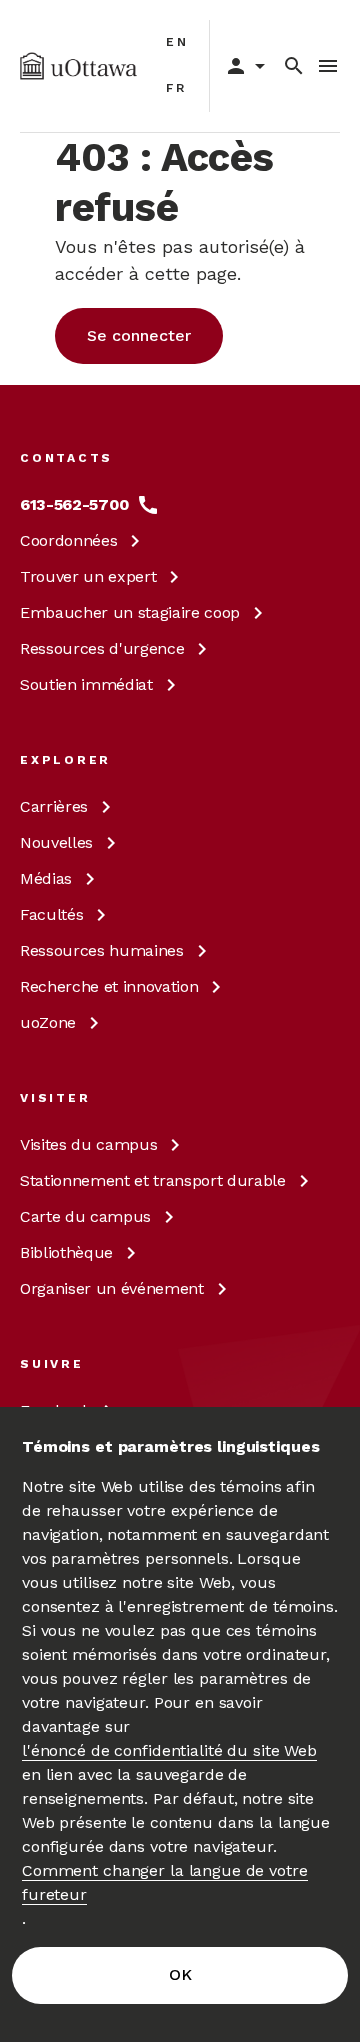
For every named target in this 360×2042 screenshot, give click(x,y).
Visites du (88, 1144)
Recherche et (109, 986)
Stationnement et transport (153, 1180)
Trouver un (88, 576)
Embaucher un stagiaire (130, 612)
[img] (78, 66)
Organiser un (112, 1288)
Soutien (86, 684)
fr (176, 88)
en (177, 42)
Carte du (85, 1216)
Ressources (102, 648)
